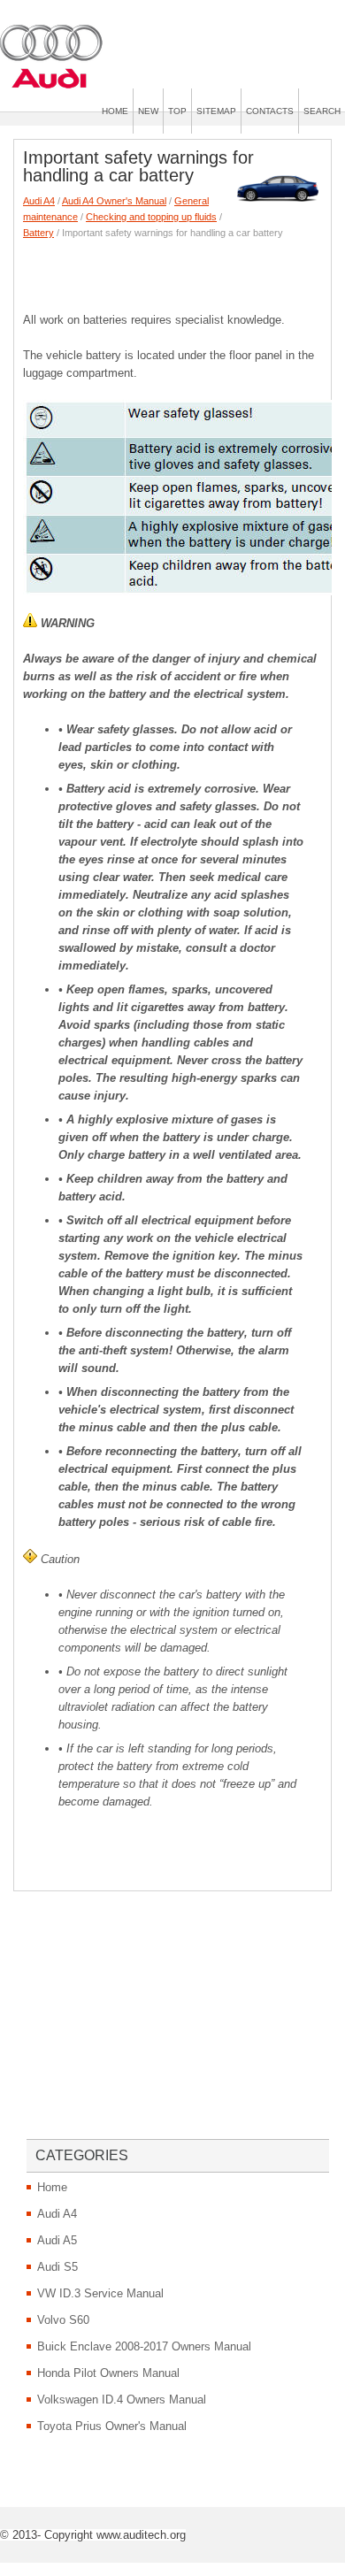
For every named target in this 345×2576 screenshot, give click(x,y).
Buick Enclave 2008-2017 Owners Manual (144, 2346)
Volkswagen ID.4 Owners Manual (122, 2400)
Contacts (270, 111)
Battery (38, 233)
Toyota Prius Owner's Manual (112, 2426)
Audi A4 (39, 201)
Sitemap (216, 111)
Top (177, 111)
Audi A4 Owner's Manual (114, 201)
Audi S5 (57, 2267)
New (148, 111)
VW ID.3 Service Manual (100, 2293)
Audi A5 (57, 2240)
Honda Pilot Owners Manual (108, 2373)
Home (115, 111)
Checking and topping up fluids (151, 217)
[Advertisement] (184, 272)
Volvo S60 (63, 2320)
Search (322, 111)
